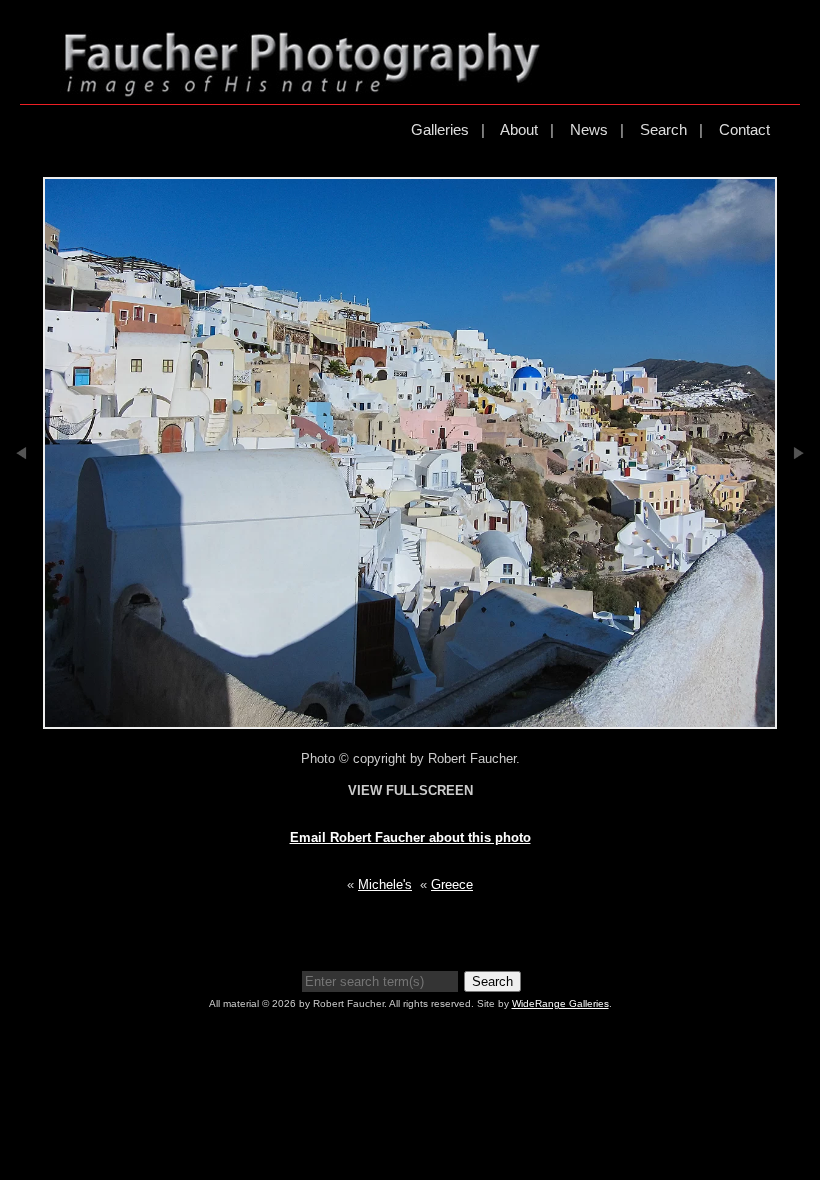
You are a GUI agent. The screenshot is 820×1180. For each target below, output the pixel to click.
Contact (744, 129)
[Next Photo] (798, 518)
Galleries (440, 129)
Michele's (385, 884)
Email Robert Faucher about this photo (410, 837)
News (589, 129)
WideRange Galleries (560, 1003)
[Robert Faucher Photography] (302, 88)
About (519, 129)
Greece (452, 884)
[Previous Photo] (21, 518)
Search (663, 129)
